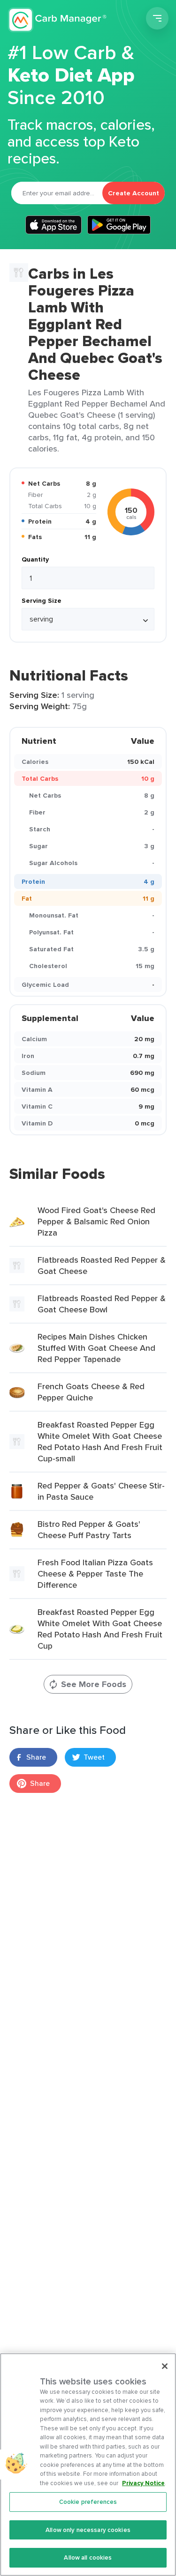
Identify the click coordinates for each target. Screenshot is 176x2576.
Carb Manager (58, 20)
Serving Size (42, 600)
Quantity (35, 559)
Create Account (134, 193)
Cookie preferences (88, 2502)
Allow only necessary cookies (88, 2530)
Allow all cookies (88, 2557)
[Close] (165, 2366)
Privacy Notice (143, 2483)
